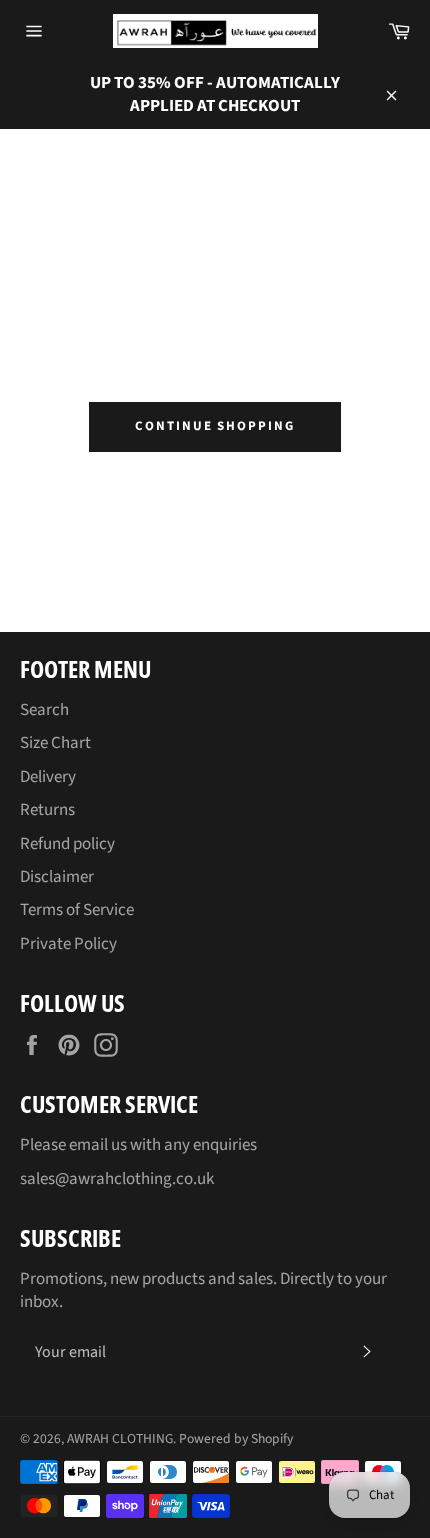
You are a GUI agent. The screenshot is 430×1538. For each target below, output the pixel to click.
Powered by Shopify (236, 1438)
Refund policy (67, 844)
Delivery (48, 777)
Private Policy (68, 944)
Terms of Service (77, 910)
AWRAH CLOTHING (120, 1438)
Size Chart (55, 743)
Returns (47, 810)
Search (44, 710)
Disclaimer (57, 877)
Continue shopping (215, 426)
